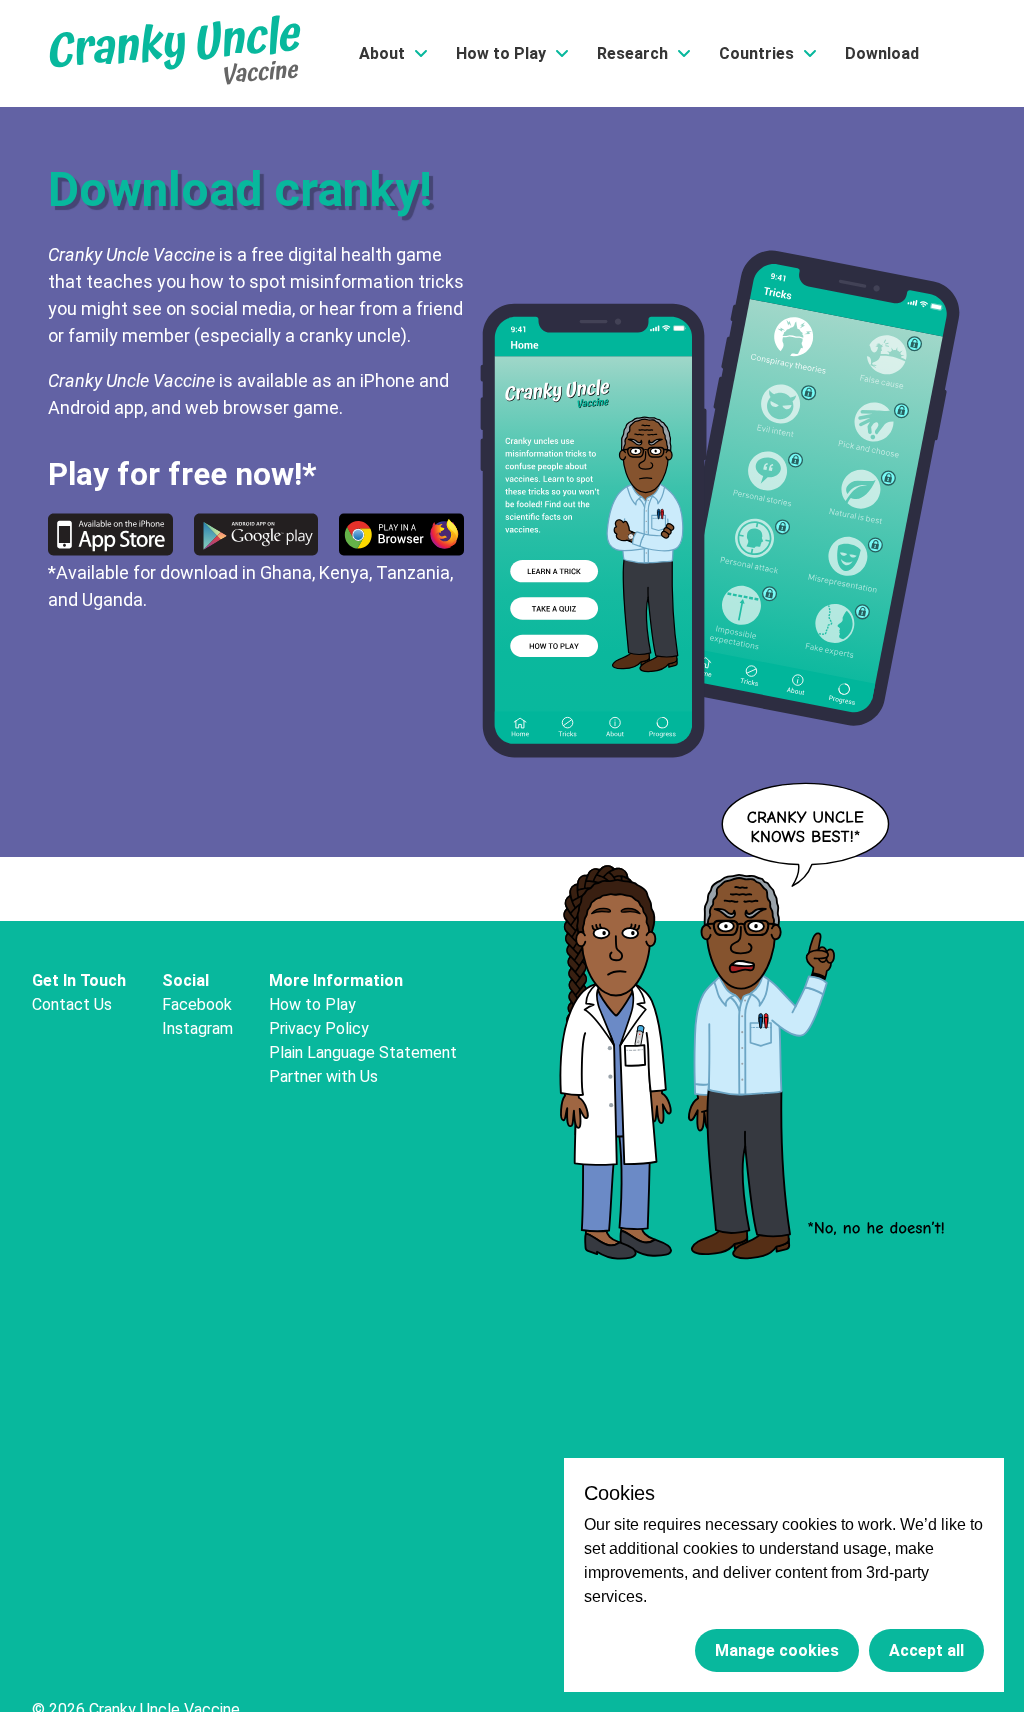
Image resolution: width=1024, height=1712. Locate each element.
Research (632, 53)
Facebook (197, 1004)
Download (882, 53)
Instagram (197, 1028)
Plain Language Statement (363, 1052)
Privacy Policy (319, 1028)
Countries (756, 53)
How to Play (501, 53)
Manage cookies (777, 1650)
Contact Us (72, 1004)
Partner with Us (323, 1076)
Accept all (926, 1650)
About (382, 53)
